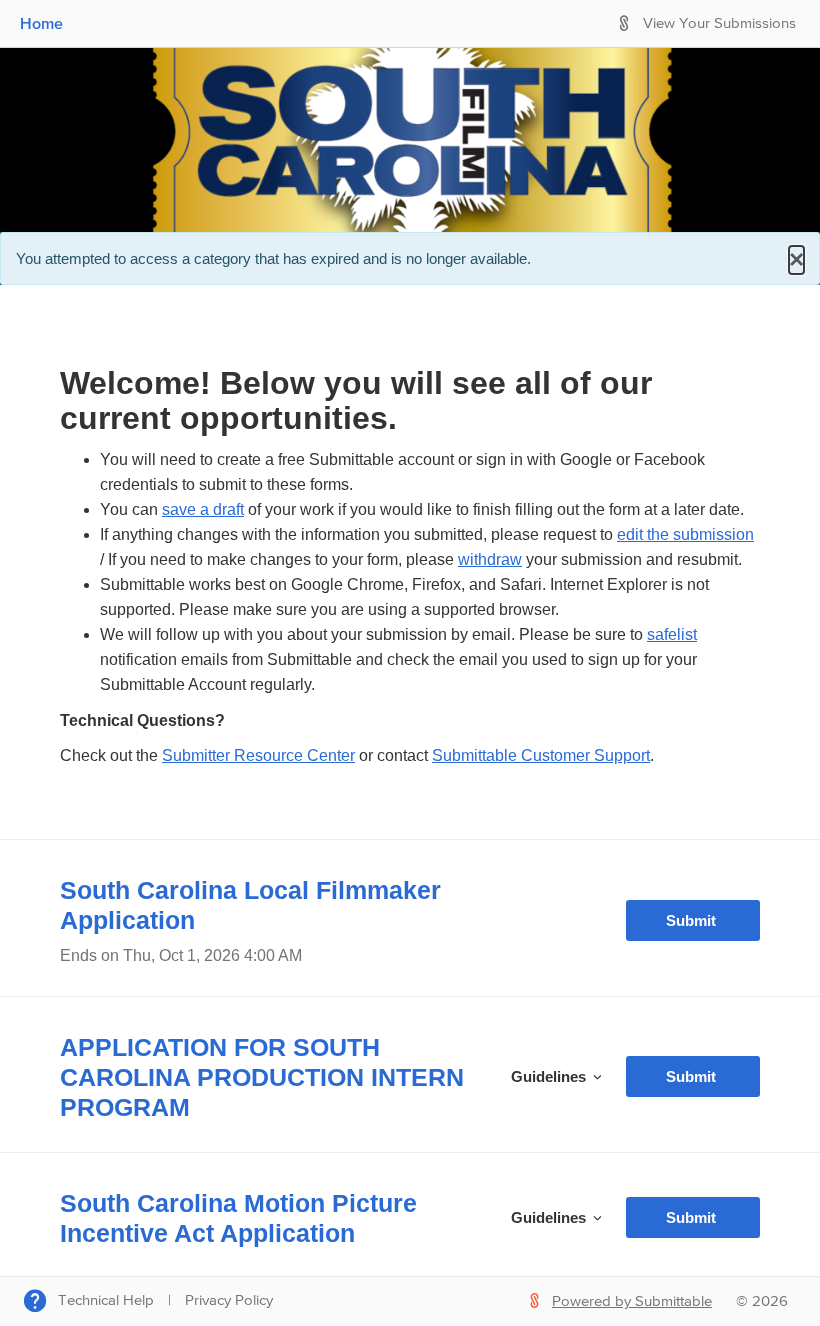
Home (41, 23)
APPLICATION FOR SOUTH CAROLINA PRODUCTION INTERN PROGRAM (262, 1077)
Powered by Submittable (632, 1301)
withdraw (490, 559)
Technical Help (106, 1300)
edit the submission (685, 534)
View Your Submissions (719, 23)
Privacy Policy (229, 1300)
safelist (672, 634)
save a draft (203, 509)
